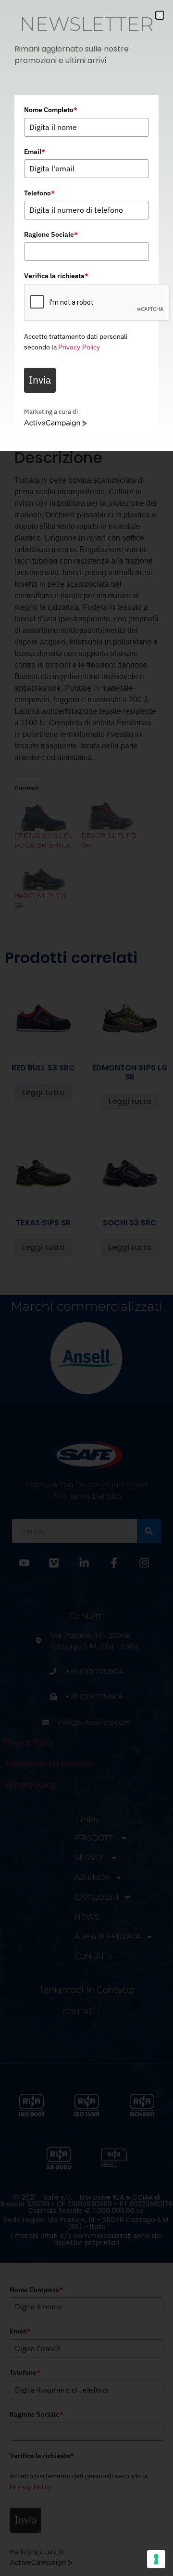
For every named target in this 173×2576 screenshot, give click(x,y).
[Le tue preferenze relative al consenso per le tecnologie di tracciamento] (156, 2559)
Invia (40, 380)
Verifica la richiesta (56, 276)
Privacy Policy (79, 347)
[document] (86, 1288)
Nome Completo (51, 110)
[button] (160, 15)
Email (35, 152)
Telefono (39, 193)
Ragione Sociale (51, 234)
